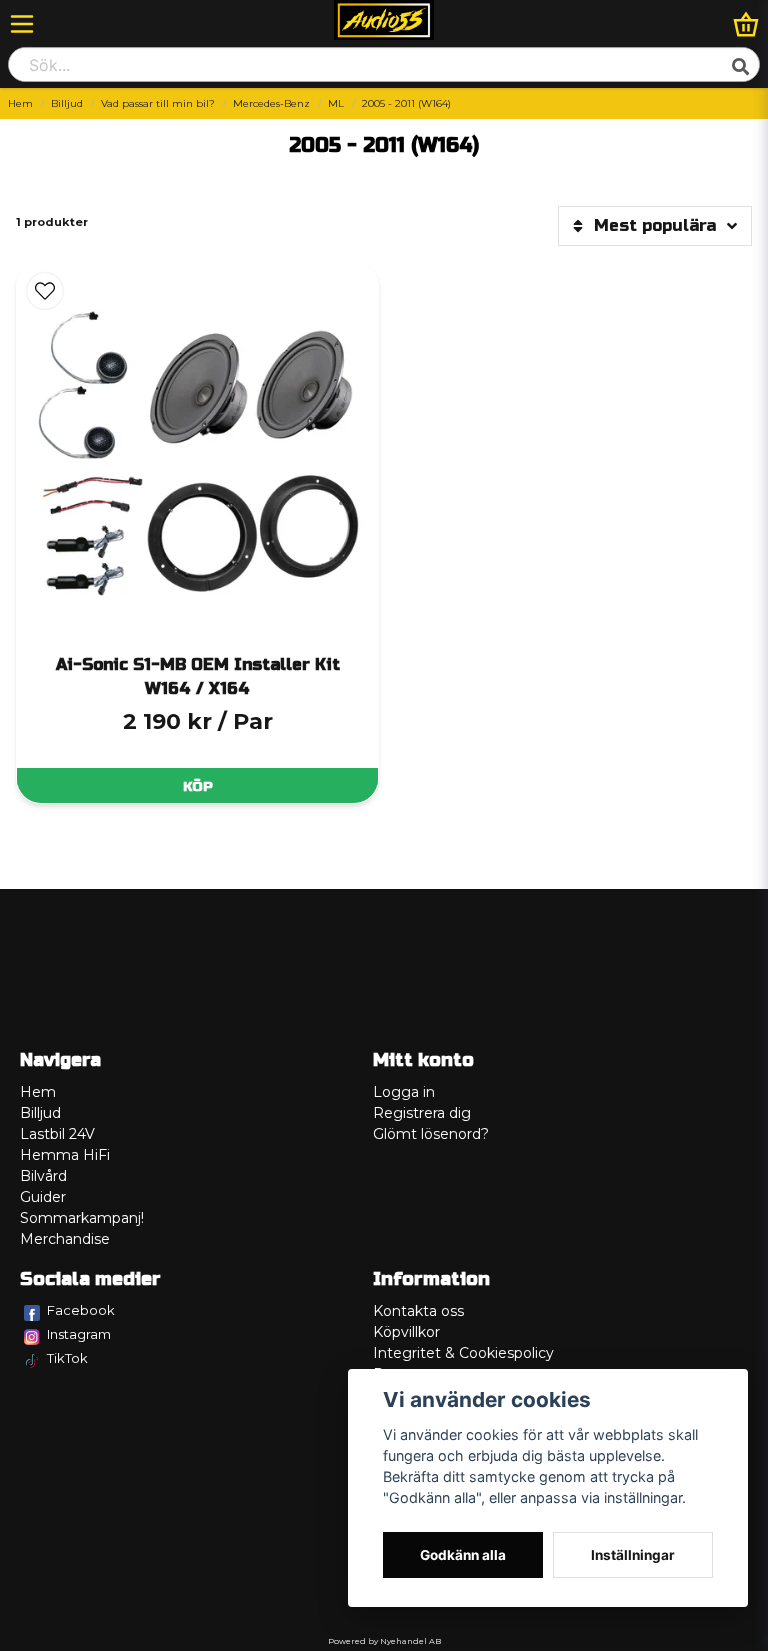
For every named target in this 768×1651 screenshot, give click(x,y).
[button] (45, 291)
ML (336, 103)
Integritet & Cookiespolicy (463, 1353)
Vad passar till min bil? (158, 103)
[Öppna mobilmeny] (22, 24)
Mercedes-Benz (271, 103)
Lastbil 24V (57, 1134)
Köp (198, 786)
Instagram (79, 1334)
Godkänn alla (463, 1555)
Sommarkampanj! (82, 1218)
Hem (20, 103)
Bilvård (43, 1176)
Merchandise (65, 1239)
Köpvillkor (406, 1332)
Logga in (404, 1092)
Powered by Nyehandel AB (384, 1641)
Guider (43, 1197)
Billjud (67, 103)
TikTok (67, 1358)
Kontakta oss (418, 1311)
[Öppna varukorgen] (746, 24)
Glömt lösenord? (431, 1134)
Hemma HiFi (65, 1155)
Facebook (81, 1310)
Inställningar (633, 1555)
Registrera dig (422, 1113)
